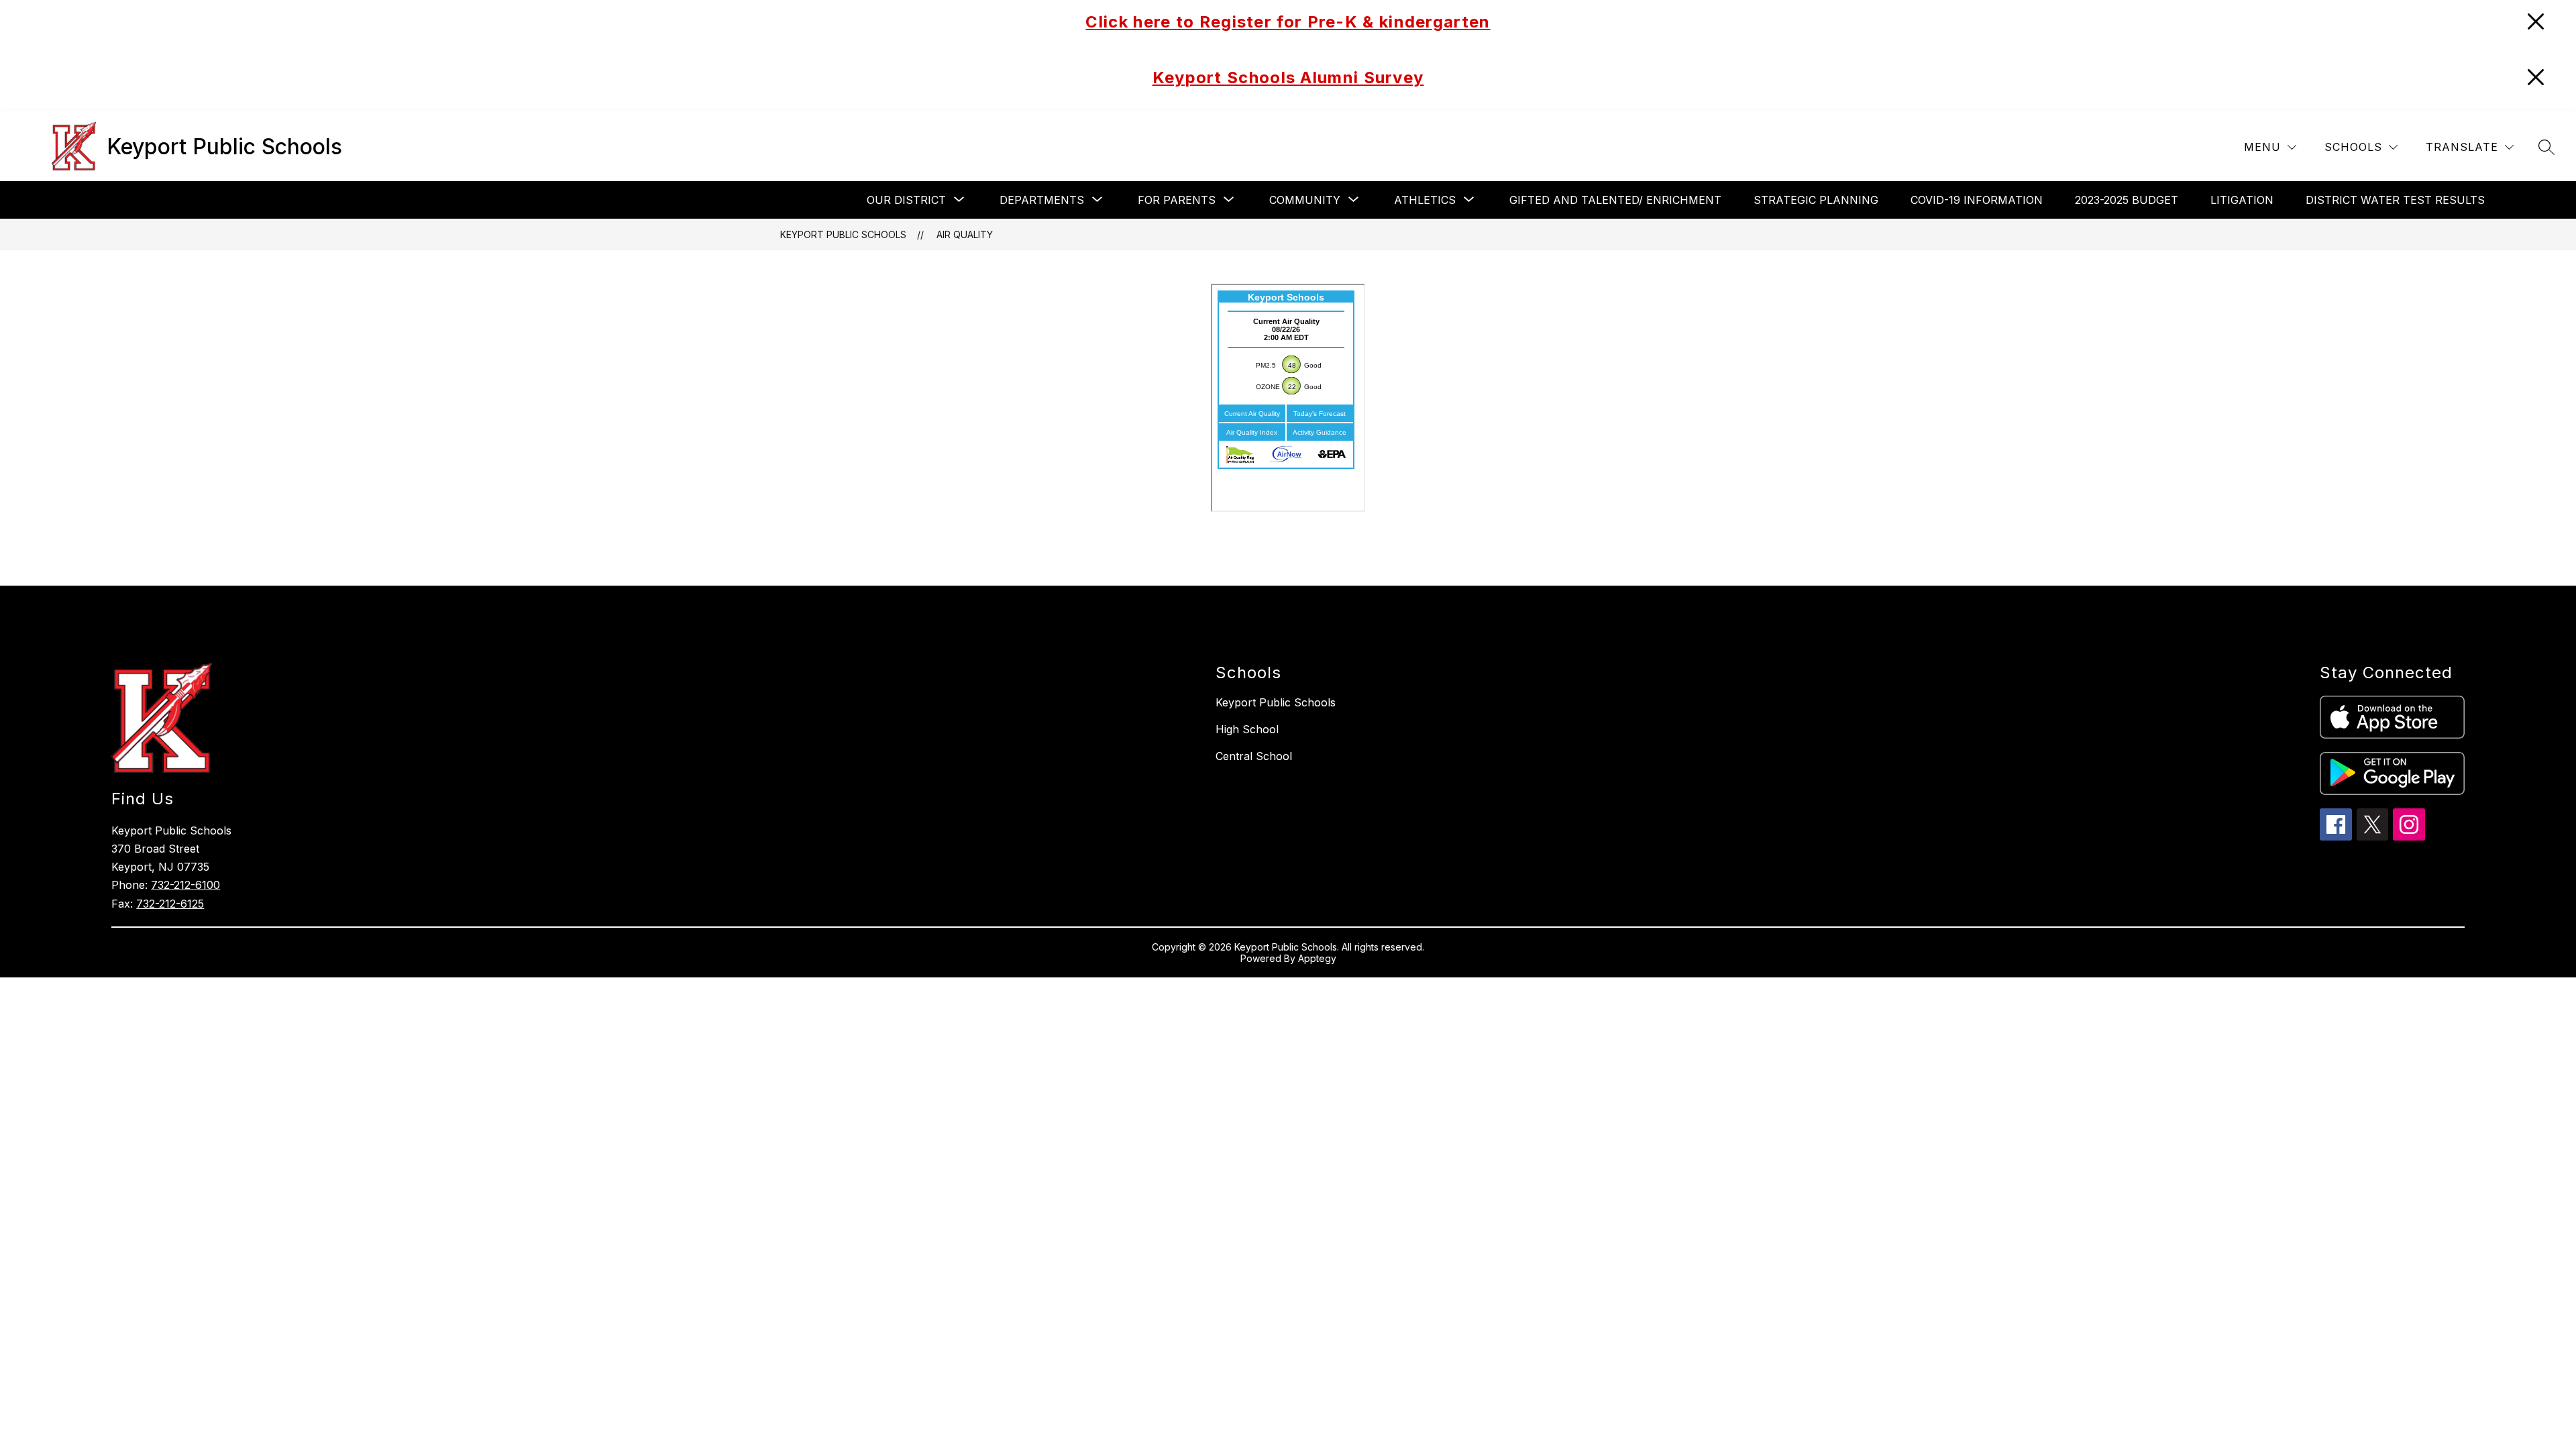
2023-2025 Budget (2127, 200)
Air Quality (965, 234)
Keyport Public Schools (843, 234)
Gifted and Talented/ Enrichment (1615, 200)
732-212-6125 (170, 904)
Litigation (2242, 200)
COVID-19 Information (1977, 200)
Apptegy (1317, 958)
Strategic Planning (1816, 200)
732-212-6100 (185, 885)
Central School (1254, 756)
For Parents (1177, 200)
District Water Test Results (2395, 200)
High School (1247, 729)
